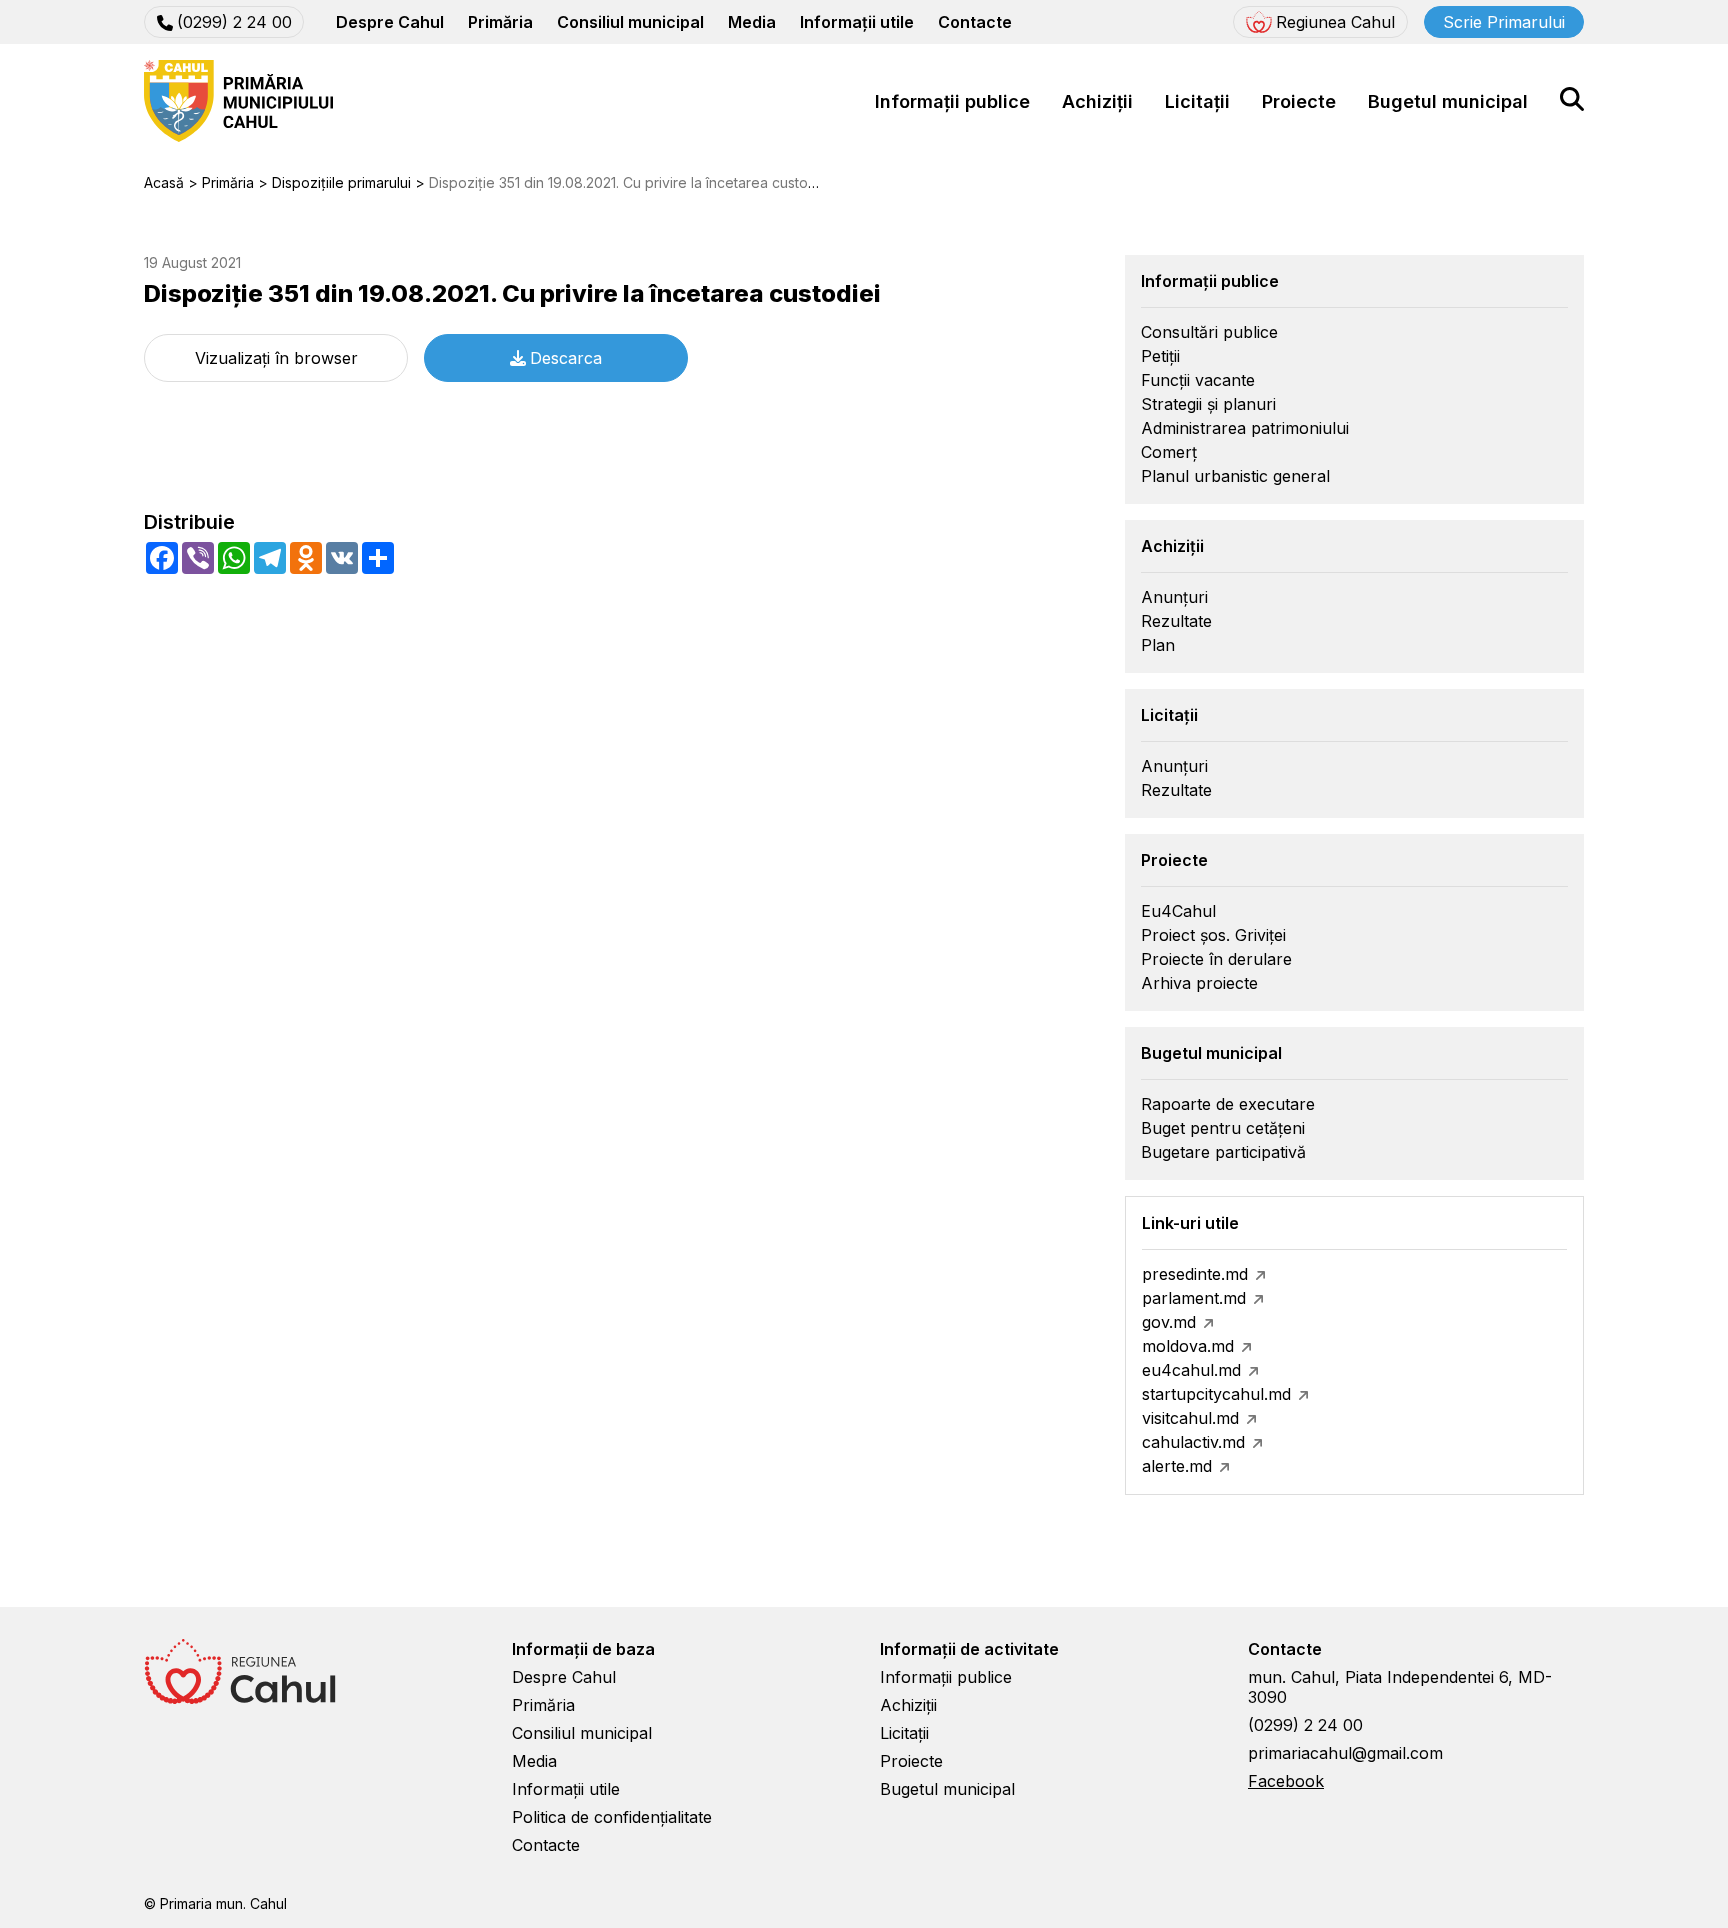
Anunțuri (1174, 597)
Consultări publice (1209, 332)
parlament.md (1194, 1298)
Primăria (500, 22)
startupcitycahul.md (1216, 1394)
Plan (1158, 645)
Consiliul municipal (630, 22)
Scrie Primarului (1504, 22)
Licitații (1197, 101)
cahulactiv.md (1193, 1442)
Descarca (566, 358)
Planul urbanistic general (1235, 476)
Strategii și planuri (1208, 404)
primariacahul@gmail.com (1345, 1753)
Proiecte (1299, 101)
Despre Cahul (390, 22)
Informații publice (952, 101)
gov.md (1169, 1322)
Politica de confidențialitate (612, 1817)
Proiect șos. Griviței (1213, 935)
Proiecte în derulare (1216, 959)
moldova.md (1188, 1346)
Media (752, 22)
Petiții (1160, 356)
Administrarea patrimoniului (1245, 428)
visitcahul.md (1190, 1418)
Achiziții (1097, 101)
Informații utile (857, 22)
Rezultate (1176, 621)
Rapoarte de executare (1228, 1104)
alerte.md (1177, 1466)
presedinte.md (1195, 1274)
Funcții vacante (1198, 380)
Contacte (975, 22)
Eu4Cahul (1178, 911)
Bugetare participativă (1223, 1152)
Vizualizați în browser (276, 358)
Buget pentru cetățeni (1223, 1128)
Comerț (1169, 452)
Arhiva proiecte (1199, 983)
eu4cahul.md (1191, 1370)
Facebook (1286, 1781)
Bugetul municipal (1448, 101)
